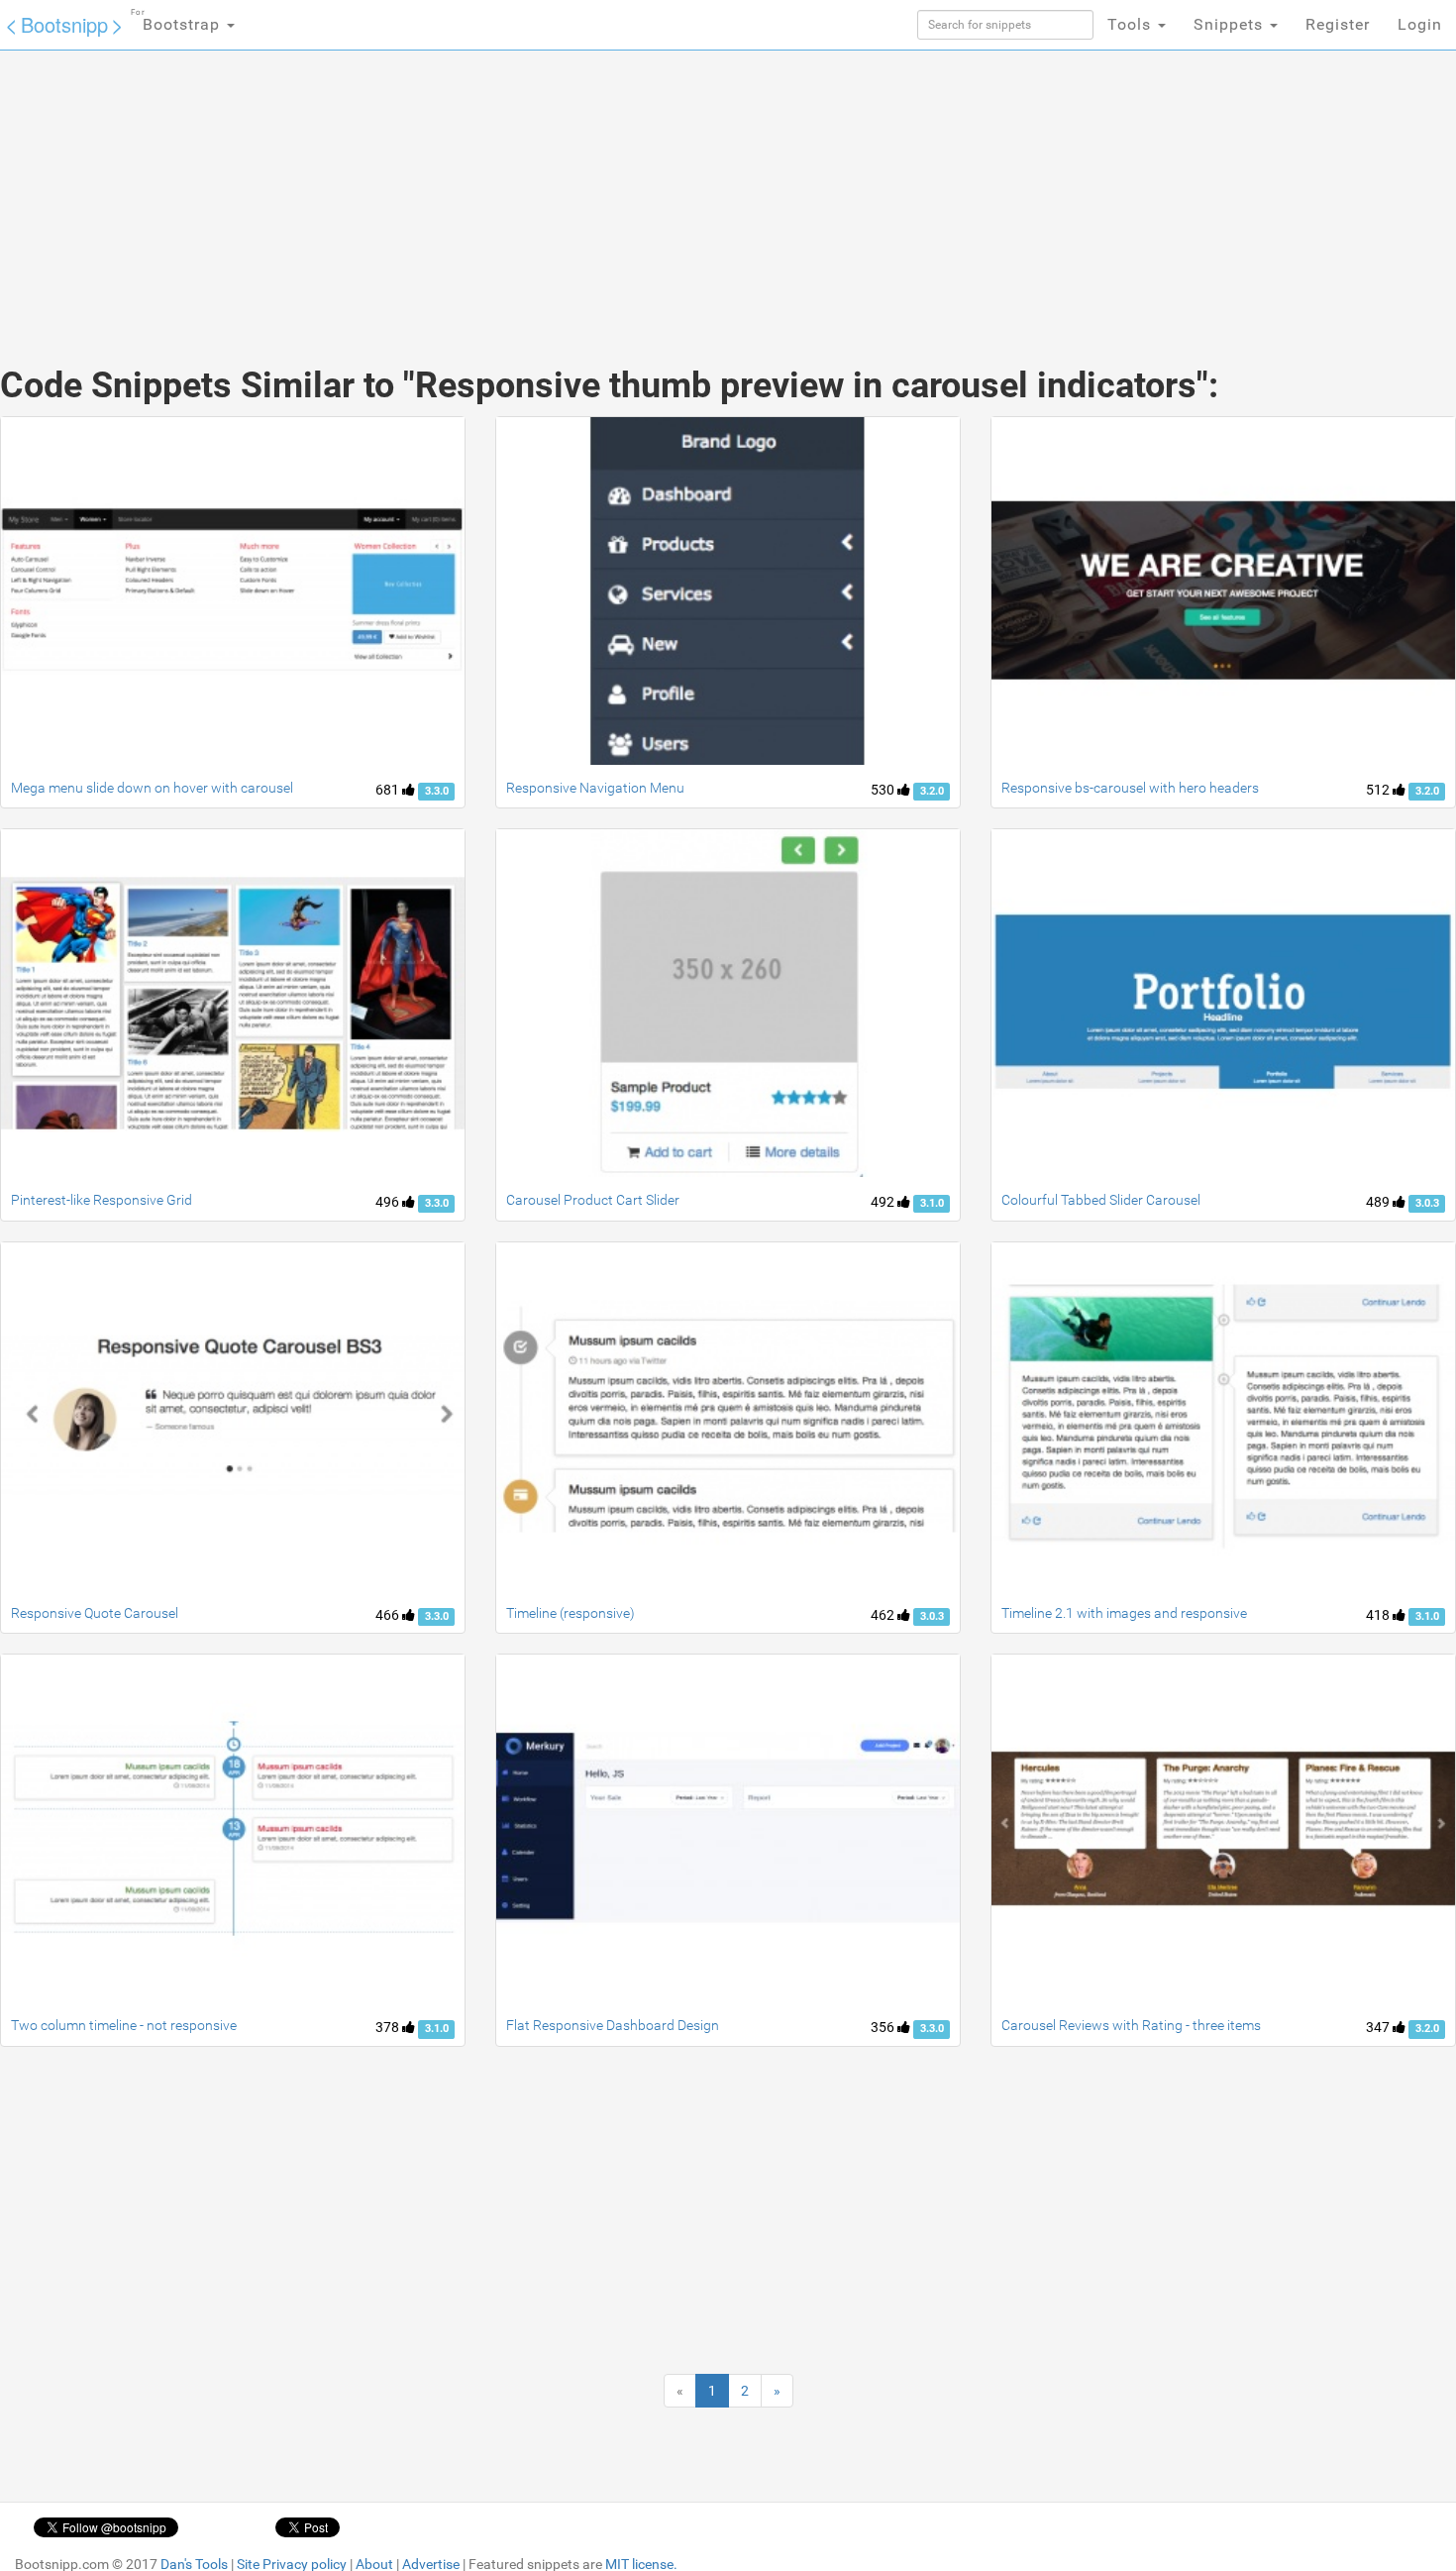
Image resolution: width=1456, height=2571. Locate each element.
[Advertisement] (579, 188)
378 (389, 2027)
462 (884, 1615)
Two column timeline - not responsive (124, 2025)
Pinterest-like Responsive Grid (102, 1200)
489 (1379, 1202)
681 (389, 790)
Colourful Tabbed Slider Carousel (1101, 1200)
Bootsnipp (64, 24)
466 (389, 1615)
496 (389, 1202)
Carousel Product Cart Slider (593, 1200)
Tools (1132, 24)
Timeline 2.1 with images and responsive (1124, 1613)
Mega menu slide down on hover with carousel (152, 788)
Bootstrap (178, 21)
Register (1338, 24)
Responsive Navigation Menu (595, 788)
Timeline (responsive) (571, 1613)
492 (884, 1202)
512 (1379, 790)
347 (1379, 2027)
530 (884, 790)
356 (884, 2027)
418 (1379, 1615)
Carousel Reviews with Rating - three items (1131, 2025)
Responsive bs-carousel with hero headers (1130, 788)
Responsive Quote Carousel (95, 1613)
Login (1420, 24)
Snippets (1231, 24)
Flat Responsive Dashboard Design (613, 2025)
